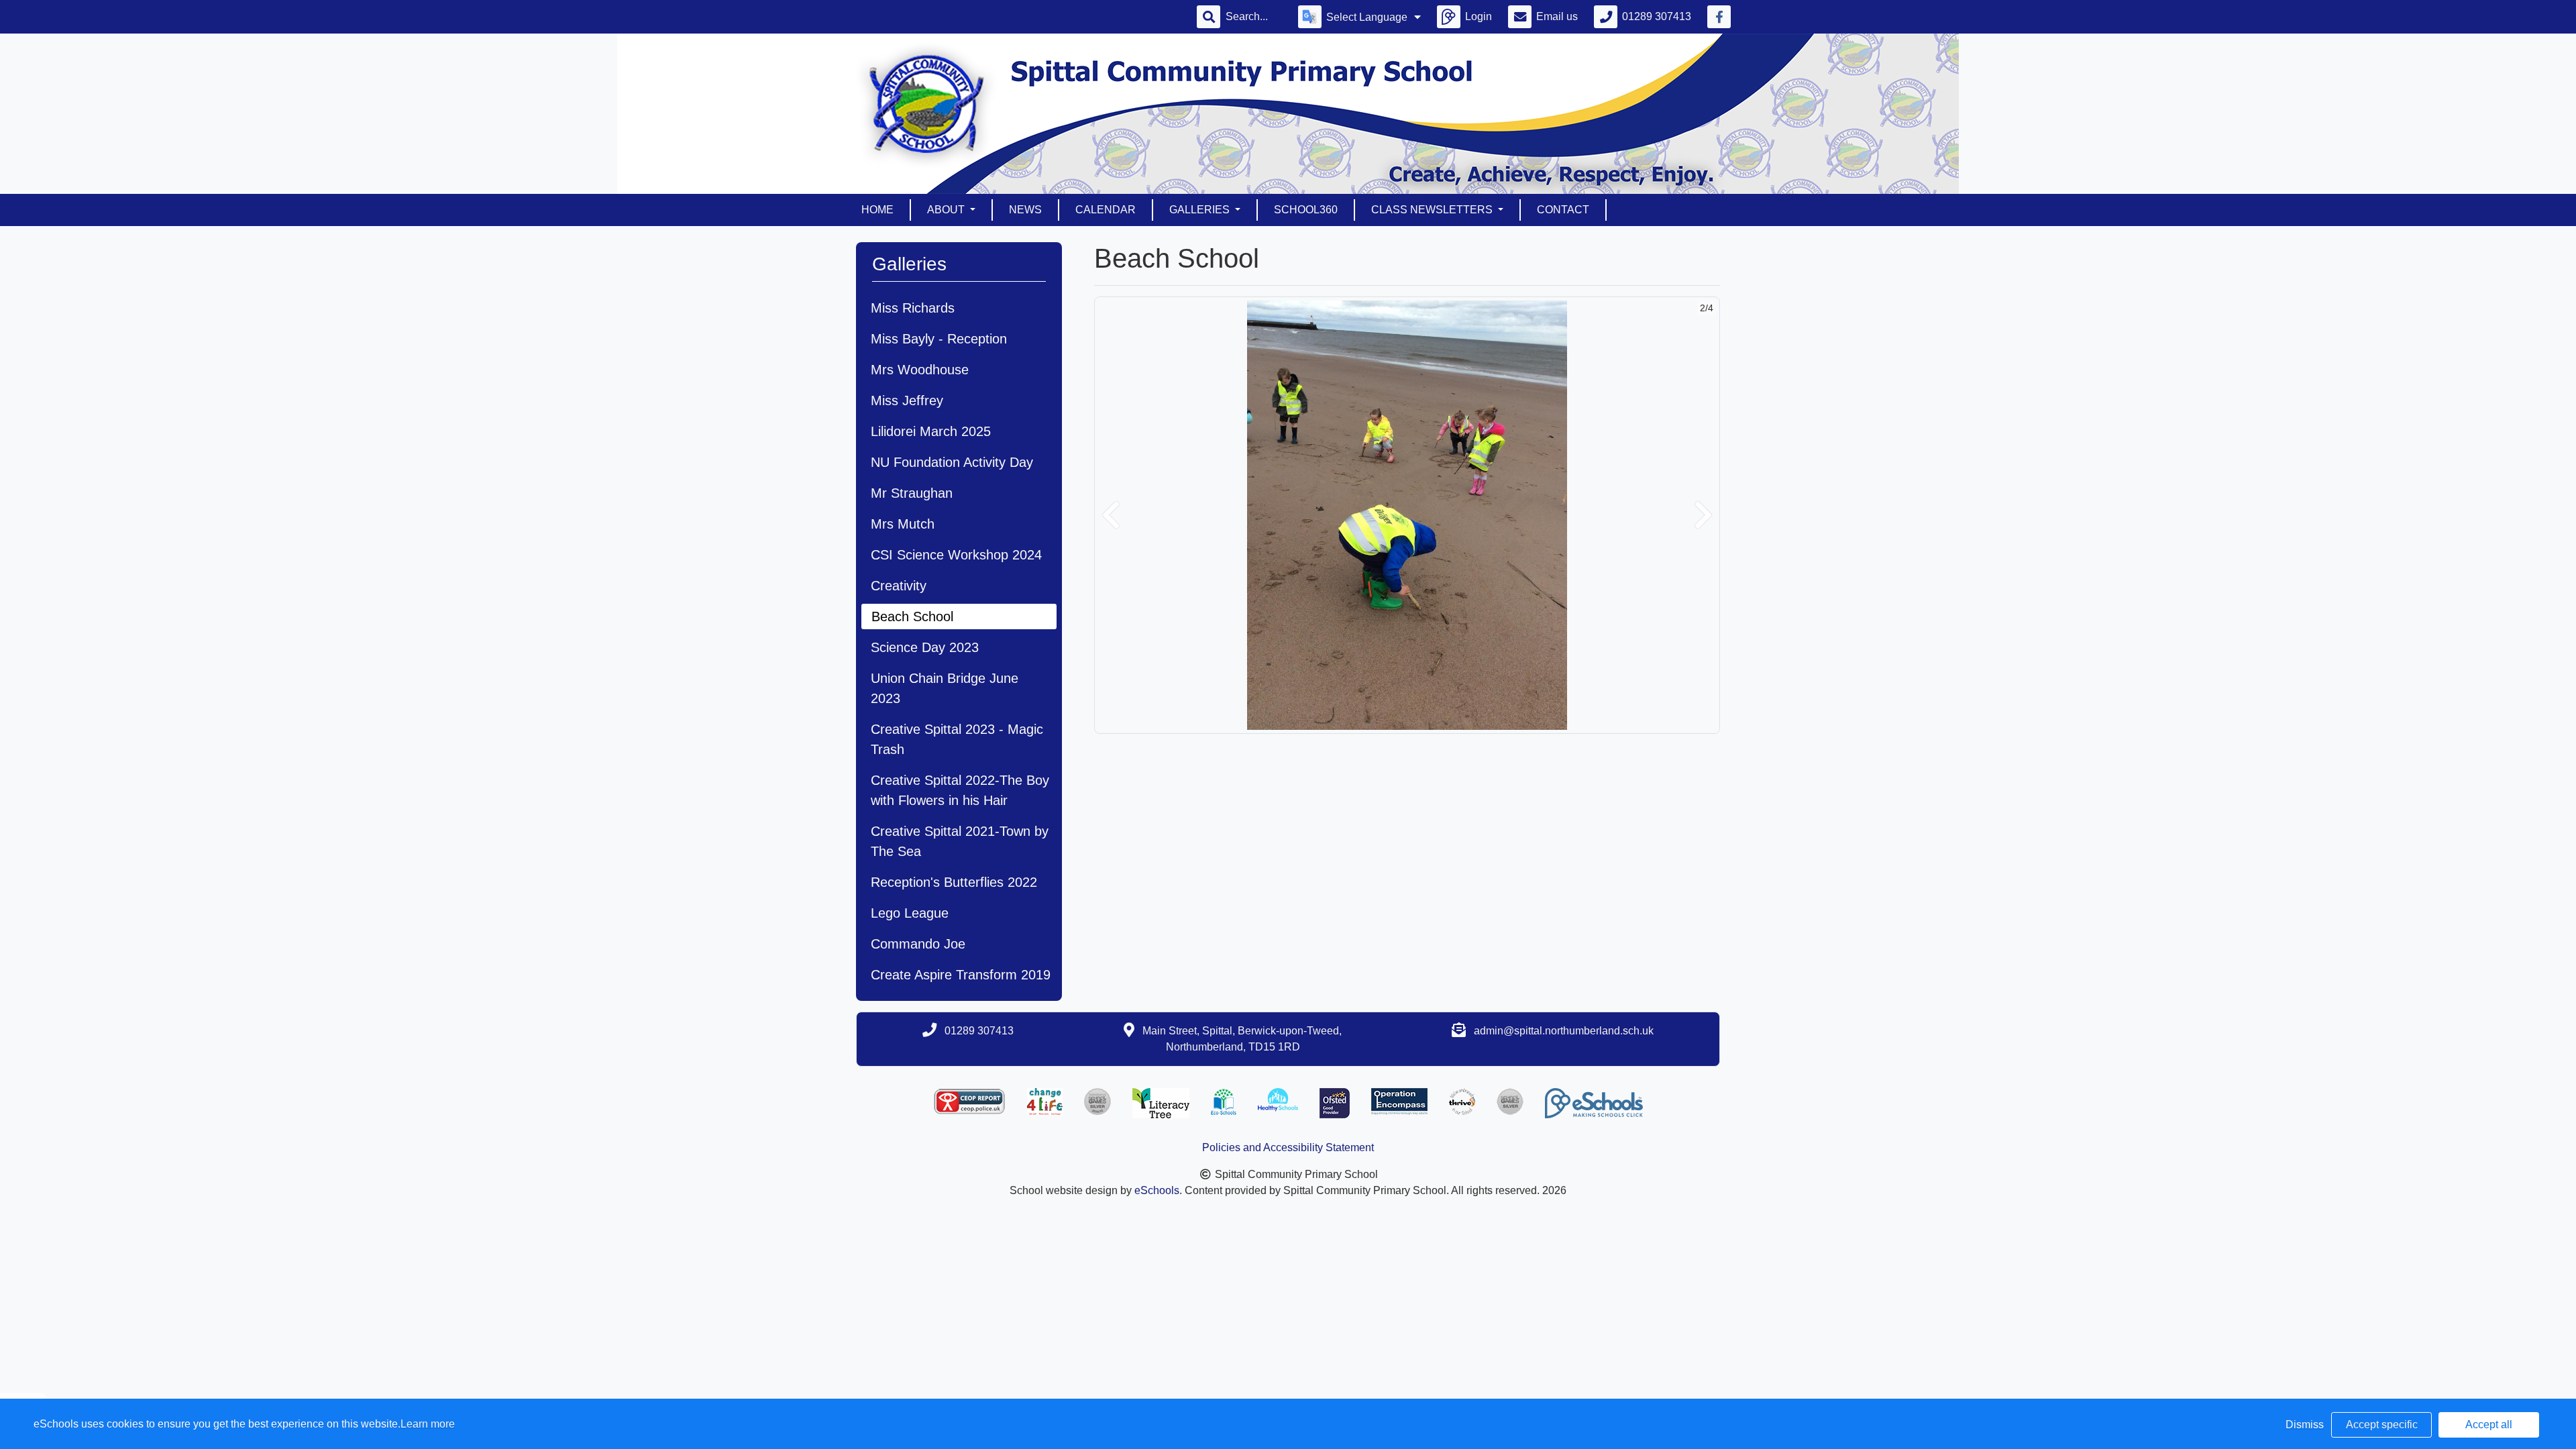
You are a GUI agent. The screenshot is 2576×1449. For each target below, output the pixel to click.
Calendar (1106, 210)
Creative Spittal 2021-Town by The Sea (960, 841)
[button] (1111, 515)
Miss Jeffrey (907, 400)
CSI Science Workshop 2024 (956, 555)
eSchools (1157, 1190)
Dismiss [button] (2305, 1425)
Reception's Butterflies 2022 (954, 882)
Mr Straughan (912, 493)
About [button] (947, 210)
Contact (1563, 210)
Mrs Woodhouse (920, 370)
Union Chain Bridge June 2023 (945, 688)
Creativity (899, 586)
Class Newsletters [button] (1433, 210)
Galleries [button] (1201, 210)
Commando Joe (918, 944)
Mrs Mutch (903, 524)
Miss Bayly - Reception (939, 339)
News (1025, 210)
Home (877, 210)
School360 (1306, 210)
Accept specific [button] (2382, 1425)
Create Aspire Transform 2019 (961, 975)
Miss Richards (913, 308)
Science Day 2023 (925, 647)
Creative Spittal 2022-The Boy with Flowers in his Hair (960, 790)
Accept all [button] (2489, 1425)
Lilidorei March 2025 (931, 431)
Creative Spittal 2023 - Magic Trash (957, 739)
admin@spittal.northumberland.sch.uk (1564, 1031)
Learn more (428, 1424)
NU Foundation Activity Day (952, 462)
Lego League (910, 913)
